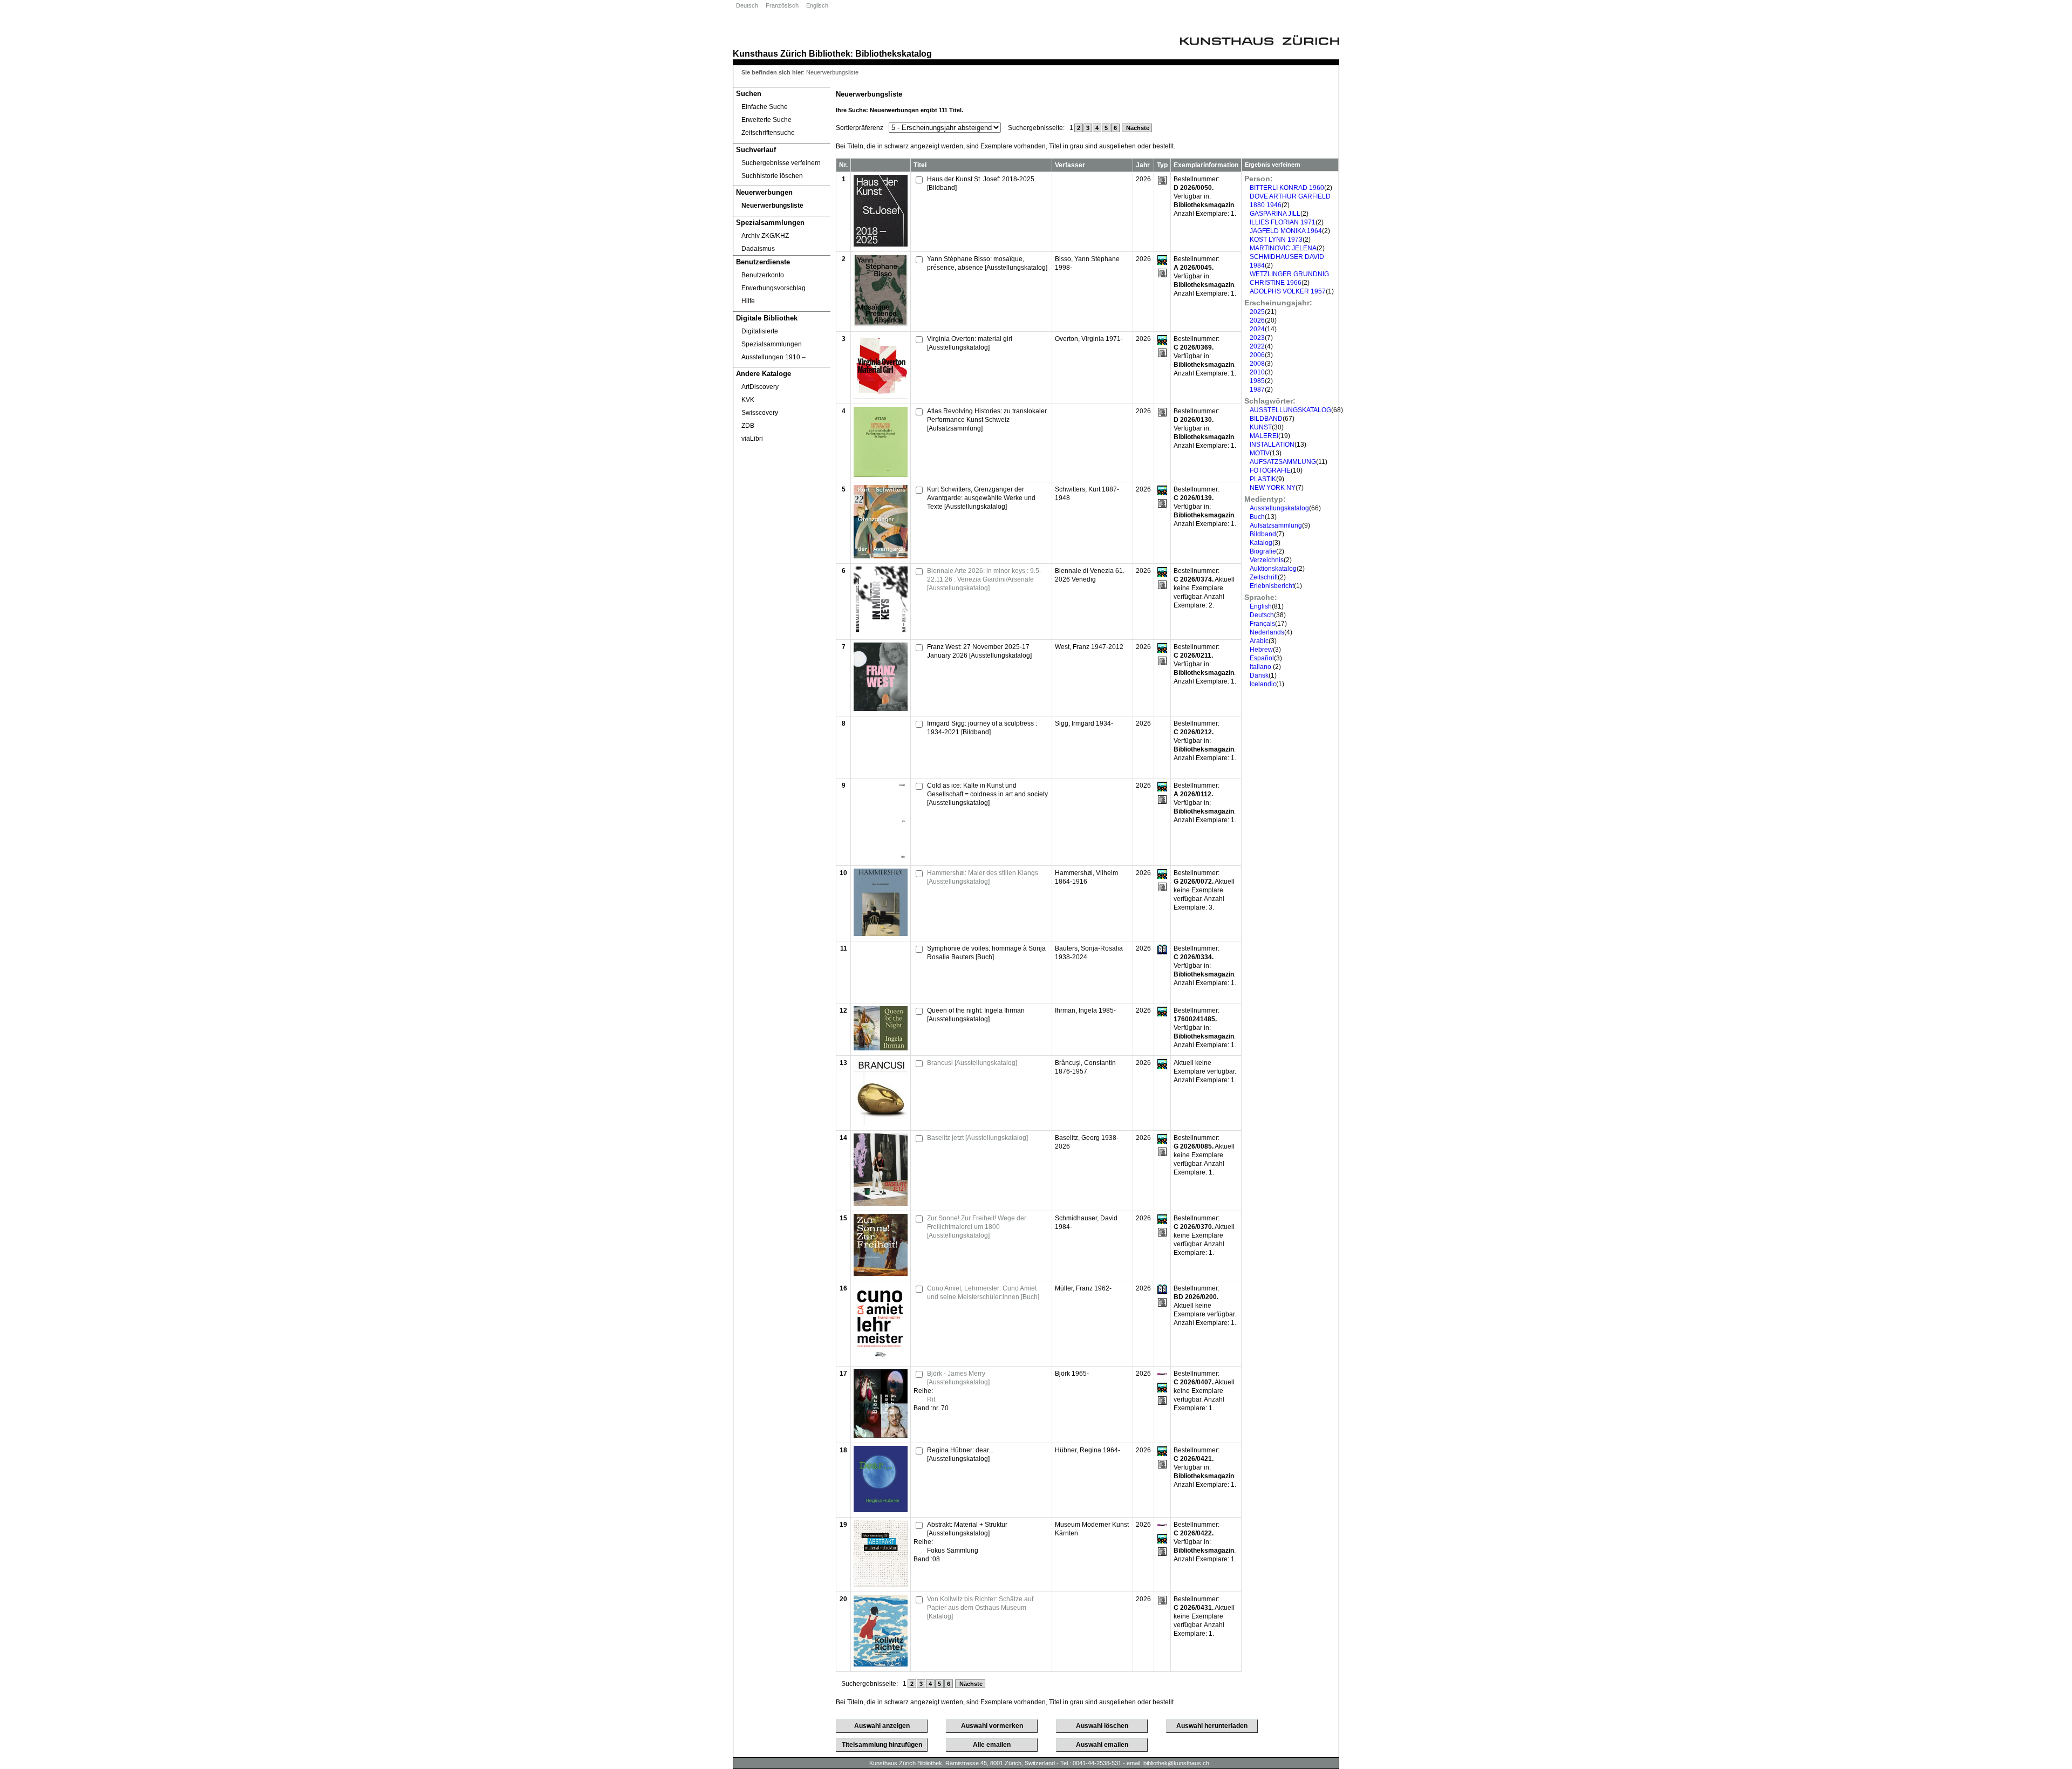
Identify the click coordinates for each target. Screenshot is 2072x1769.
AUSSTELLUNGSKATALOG (1290, 410)
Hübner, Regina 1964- (1088, 1450)
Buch (1257, 517)
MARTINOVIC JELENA (1283, 248)
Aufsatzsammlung (1276, 525)
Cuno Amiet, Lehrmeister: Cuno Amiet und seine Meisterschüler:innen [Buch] (983, 1293)
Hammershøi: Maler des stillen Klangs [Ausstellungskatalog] (983, 877)
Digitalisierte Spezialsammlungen (772, 338)
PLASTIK (1263, 479)
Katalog (1261, 543)
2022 (1257, 346)
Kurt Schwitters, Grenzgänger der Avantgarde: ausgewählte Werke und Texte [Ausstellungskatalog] (981, 498)
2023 (1257, 338)
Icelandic (1263, 684)
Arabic (1259, 641)
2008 (1257, 364)
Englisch (817, 5)
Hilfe (748, 301)
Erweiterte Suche (766, 120)
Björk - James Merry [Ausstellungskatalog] (958, 1378)
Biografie (1263, 551)
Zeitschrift (1264, 577)
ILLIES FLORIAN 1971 (1283, 222)
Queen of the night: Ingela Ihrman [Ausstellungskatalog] (976, 1015)
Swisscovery (760, 413)
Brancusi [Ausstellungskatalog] (972, 1063)
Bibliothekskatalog (894, 53)
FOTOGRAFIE (1270, 470)
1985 (1257, 381)
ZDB (748, 426)
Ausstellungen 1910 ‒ (773, 357)
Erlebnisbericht (1272, 586)
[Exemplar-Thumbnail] (881, 244)
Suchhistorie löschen (772, 176)
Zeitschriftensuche (768, 133)
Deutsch (747, 5)
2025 (1257, 312)
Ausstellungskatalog (1279, 508)
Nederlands (1267, 632)
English (1261, 606)
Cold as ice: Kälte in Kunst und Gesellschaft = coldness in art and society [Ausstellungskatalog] (987, 794)
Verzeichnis (1267, 560)
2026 (1257, 320)
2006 (1257, 355)
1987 (1257, 390)
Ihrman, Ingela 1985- (1085, 1010)
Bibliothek (830, 53)
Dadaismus (758, 249)
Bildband (1263, 534)
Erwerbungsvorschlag (773, 288)
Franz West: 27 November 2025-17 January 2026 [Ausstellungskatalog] (979, 651)
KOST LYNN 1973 (1276, 240)
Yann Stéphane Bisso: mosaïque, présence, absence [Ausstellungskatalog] (987, 263)
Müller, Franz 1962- (1083, 1288)
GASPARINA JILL (1275, 214)
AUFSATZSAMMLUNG (1283, 462)
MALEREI (1264, 436)
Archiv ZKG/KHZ (765, 236)
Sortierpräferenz (860, 128)
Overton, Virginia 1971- (1089, 339)
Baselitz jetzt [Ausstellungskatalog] (977, 1138)
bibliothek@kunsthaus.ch (1176, 1763)
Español (1262, 658)
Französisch (782, 5)
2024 (1257, 329)
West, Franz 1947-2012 (1089, 647)
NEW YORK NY (1273, 488)
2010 (1257, 372)
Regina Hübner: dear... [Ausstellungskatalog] (960, 1454)
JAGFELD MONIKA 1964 (1286, 231)
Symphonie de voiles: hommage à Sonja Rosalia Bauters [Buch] (986, 953)
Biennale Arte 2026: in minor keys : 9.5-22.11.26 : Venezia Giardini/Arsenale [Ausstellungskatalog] (984, 579)
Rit (931, 1399)
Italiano (1261, 667)
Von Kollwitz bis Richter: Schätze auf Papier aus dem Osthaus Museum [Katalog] (980, 1608)
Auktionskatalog (1273, 569)
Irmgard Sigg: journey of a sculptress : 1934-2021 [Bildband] (982, 728)
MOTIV (1260, 453)
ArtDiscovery (760, 387)
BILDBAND (1266, 419)
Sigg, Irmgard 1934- (1084, 723)
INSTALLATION (1272, 445)
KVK (748, 400)
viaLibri (752, 439)
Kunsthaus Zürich (770, 53)
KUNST (1261, 427)
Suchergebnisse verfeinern (781, 163)
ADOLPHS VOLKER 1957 (1288, 291)
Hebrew (1261, 650)
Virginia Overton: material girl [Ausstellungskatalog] (970, 343)
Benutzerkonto (763, 275)
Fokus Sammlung (953, 1551)
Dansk (1259, 675)
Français (1262, 624)
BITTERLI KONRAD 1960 (1287, 188)
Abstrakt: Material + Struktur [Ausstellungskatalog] (967, 1529)
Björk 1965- (1072, 1374)
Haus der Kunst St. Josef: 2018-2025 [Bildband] (981, 183)
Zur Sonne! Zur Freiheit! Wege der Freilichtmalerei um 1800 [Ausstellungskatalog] (977, 1227)
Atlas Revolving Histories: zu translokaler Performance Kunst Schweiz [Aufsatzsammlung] (987, 420)
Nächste (1137, 128)
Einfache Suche (765, 107)
